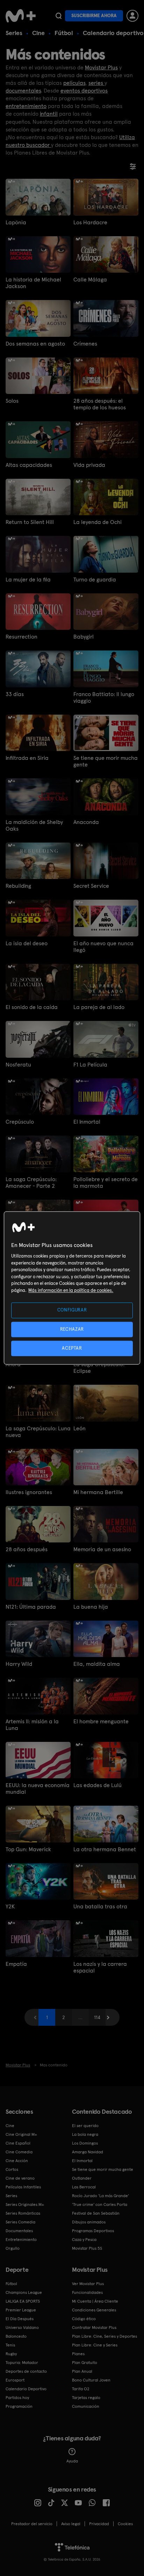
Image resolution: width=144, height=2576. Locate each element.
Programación (19, 2406)
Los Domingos (85, 2143)
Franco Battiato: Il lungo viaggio (104, 697)
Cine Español (18, 2143)
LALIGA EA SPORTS (23, 2301)
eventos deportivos (84, 91)
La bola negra (85, 2134)
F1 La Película (90, 1065)
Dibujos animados (89, 2222)
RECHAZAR (72, 1329)
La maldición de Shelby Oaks (34, 825)
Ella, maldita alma (97, 1664)
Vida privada (89, 465)
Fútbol (64, 33)
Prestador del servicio (32, 2524)
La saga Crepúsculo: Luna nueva (38, 1432)
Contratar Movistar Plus (94, 2328)
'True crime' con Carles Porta (100, 2204)
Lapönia (16, 222)
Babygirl (84, 637)
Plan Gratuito (85, 2363)
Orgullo (13, 2248)
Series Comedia (20, 2222)
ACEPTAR (72, 1348)
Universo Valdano (22, 2328)
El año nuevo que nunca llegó (103, 947)
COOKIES (125, 2524)
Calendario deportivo (113, 33)
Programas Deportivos (93, 2231)
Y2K (10, 1906)
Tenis (10, 2345)
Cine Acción (17, 2161)
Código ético (84, 2319)
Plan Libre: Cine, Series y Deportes (105, 2336)
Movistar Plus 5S (87, 2248)
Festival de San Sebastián (96, 2213)
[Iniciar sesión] (132, 16)
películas (74, 83)
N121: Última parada (31, 1607)
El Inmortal (87, 1122)
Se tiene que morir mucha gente (106, 761)
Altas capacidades (29, 465)
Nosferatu (18, 1065)
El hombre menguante (101, 1721)
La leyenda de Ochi (98, 522)
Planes (78, 2354)
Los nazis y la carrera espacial (100, 1967)
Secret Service (91, 886)
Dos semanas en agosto (35, 344)
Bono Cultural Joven (91, 2380)
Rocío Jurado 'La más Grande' (100, 2196)
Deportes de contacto (26, 2371)
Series (14, 33)
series (96, 83)
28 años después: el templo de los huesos (100, 404)
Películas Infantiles (23, 2187)
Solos (12, 401)
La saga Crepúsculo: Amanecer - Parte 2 (31, 1183)
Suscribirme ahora (94, 16)
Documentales (19, 2231)
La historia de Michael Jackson (33, 283)
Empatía (16, 1964)
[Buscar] (59, 16)
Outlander (82, 2178)
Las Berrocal (84, 2187)
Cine (38, 33)
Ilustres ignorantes (29, 1492)
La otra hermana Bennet (105, 1849)
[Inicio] (21, 16)
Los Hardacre (90, 222)
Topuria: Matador (22, 2363)
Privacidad (99, 2524)
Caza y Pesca (84, 2240)
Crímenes (85, 344)
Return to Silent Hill (30, 522)
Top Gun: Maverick (28, 1849)
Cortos (12, 2169)
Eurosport (15, 2380)
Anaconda (86, 822)
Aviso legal (71, 2524)
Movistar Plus (101, 67)
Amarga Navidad (88, 2152)
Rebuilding (18, 886)
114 (97, 2017)
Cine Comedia (19, 2152)
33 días (15, 694)
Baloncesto (16, 2336)
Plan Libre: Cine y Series (95, 2345)
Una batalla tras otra (100, 1906)
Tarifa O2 (81, 2389)
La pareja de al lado (99, 1007)
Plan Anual (82, 2371)
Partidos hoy (17, 2398)
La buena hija (91, 1607)
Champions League (24, 2292)
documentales (23, 91)
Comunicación (86, 2406)
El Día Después (20, 2319)
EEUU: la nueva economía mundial (38, 1788)
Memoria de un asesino (102, 1549)
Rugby (11, 2354)
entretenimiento (26, 106)
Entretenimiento (21, 2240)
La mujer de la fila (28, 580)
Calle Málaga (90, 280)
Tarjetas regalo (86, 2398)
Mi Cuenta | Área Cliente (95, 2301)
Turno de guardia (95, 580)
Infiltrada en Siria (27, 758)
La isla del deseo (27, 943)
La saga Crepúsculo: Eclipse (99, 1368)
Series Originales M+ (25, 2204)
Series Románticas (23, 2213)
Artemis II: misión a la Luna (32, 1725)
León (80, 1428)
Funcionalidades (87, 2292)
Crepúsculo (20, 1122)
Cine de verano (20, 2178)
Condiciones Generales (94, 2310)
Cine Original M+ (21, 2134)
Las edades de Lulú (98, 1785)
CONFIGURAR (72, 1310)
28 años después (27, 1549)
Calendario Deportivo (26, 2389)
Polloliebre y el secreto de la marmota (106, 1183)
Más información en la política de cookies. (71, 1290)
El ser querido (85, 2126)
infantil (49, 114)
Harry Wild (19, 1664)
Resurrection (21, 637)
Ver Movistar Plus (88, 2284)
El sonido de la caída (32, 1007)
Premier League (21, 2310)
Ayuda (72, 2461)
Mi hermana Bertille (98, 1492)
